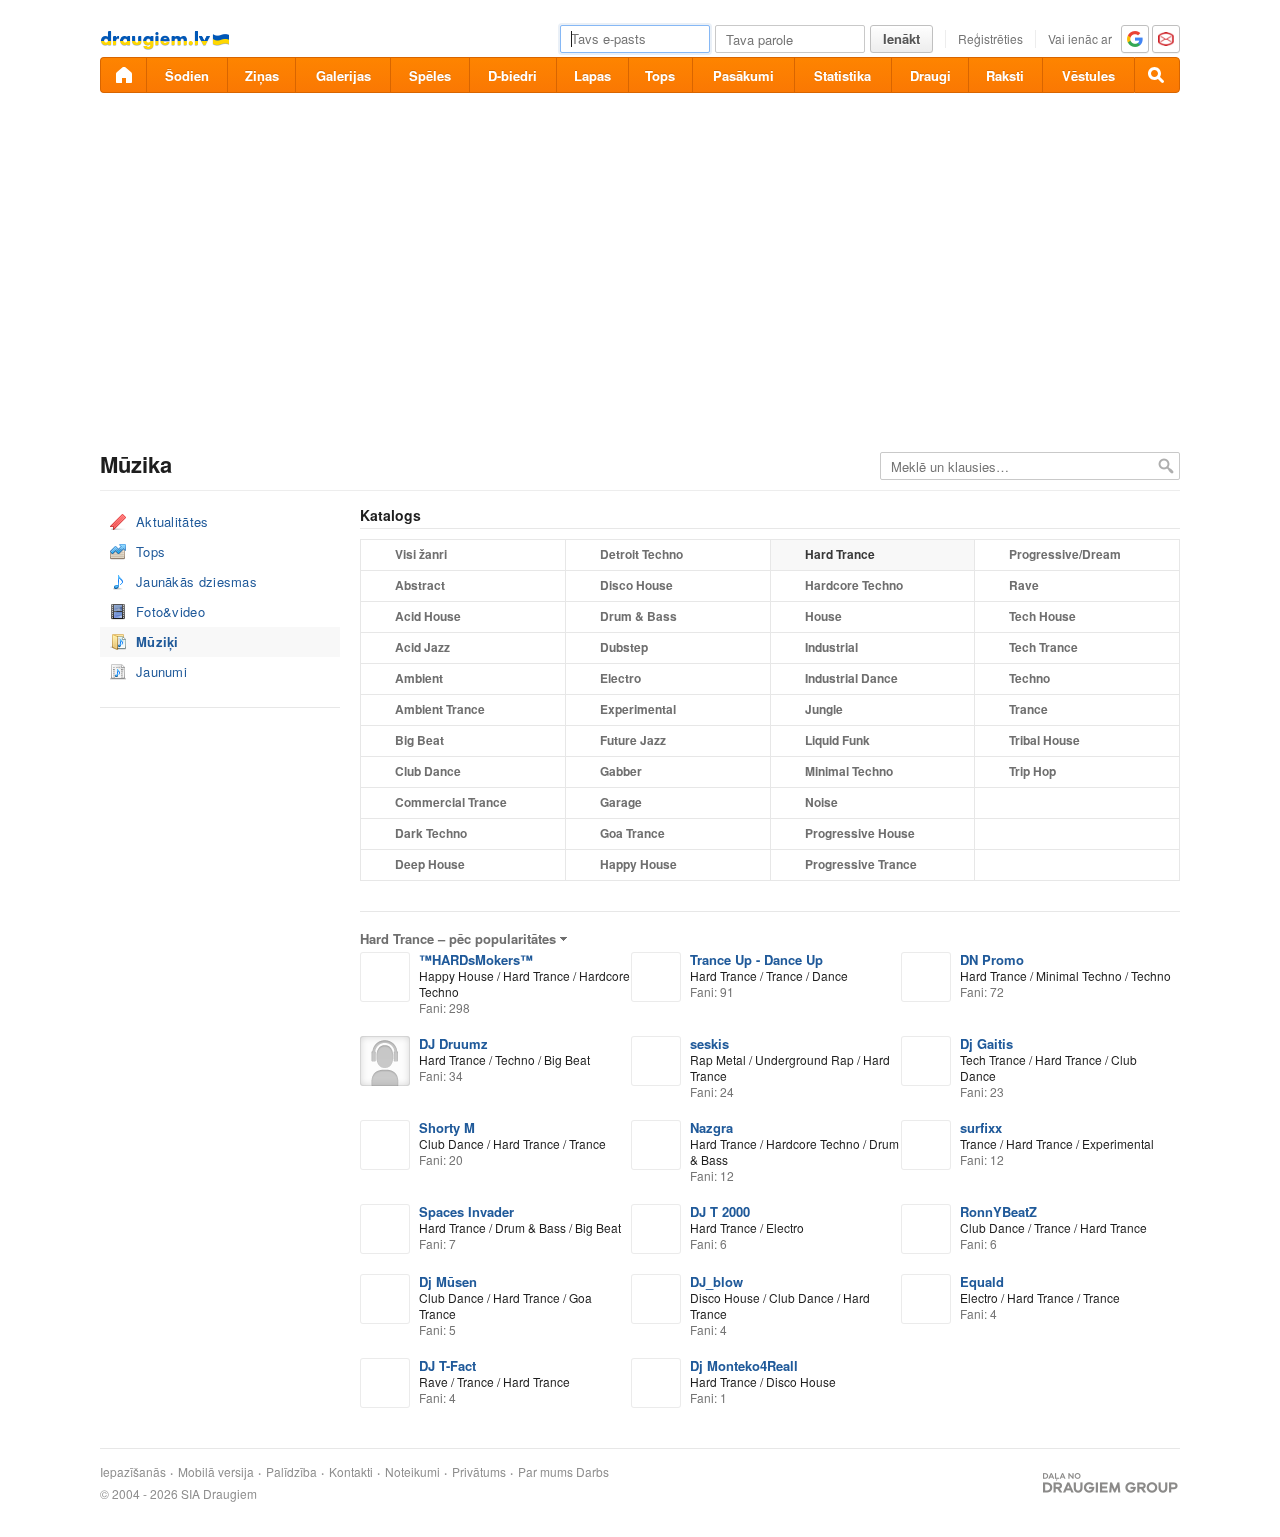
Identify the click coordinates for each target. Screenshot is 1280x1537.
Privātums (479, 1472)
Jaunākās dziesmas (196, 581)
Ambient (419, 678)
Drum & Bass (638, 616)
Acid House (428, 616)
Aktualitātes (172, 521)
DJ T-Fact (447, 1365)
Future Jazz (633, 740)
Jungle (824, 709)
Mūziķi (157, 641)
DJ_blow (716, 1281)
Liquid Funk (837, 740)
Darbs (592, 1472)
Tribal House (1044, 740)
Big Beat (419, 740)
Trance (1028, 709)
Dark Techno (431, 833)
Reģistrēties (990, 38)
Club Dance (428, 771)
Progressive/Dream (1065, 554)
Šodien (187, 75)
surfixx (981, 1127)
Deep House (430, 864)
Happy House (638, 864)
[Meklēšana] (1157, 75)
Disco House (636, 585)
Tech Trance (1043, 647)
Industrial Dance (851, 678)
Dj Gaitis (986, 1043)
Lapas (592, 75)
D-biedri (512, 75)
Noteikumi (412, 1472)
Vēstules (1088, 75)
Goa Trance (632, 833)
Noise (821, 802)
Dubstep (624, 647)
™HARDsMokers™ (476, 959)
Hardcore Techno (854, 585)
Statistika (842, 75)
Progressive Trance (861, 864)
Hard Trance (840, 554)
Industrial (831, 647)
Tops (660, 75)
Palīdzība (291, 1472)
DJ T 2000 (720, 1211)
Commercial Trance (451, 802)
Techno (1029, 678)
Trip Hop (1032, 771)
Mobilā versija (216, 1472)
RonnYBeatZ (998, 1211)
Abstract (420, 585)
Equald (982, 1281)
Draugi (930, 75)
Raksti (1005, 75)
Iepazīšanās (133, 1472)
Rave (1024, 585)
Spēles (430, 75)
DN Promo (992, 959)
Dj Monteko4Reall (744, 1365)
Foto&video (170, 611)
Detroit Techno (641, 554)
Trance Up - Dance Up (756, 959)
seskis (709, 1043)
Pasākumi (743, 75)
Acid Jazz (422, 647)
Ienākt (901, 38)
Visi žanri (421, 554)
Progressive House (860, 833)
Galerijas (343, 75)
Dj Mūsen (448, 1281)
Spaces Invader (466, 1211)
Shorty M (447, 1127)
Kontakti (351, 1472)
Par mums (545, 1472)
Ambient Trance (440, 709)
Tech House (1042, 616)
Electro (620, 678)
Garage (621, 802)
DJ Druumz (453, 1043)
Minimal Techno (849, 771)
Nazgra (711, 1127)
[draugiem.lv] (123, 75)
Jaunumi (161, 671)
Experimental (638, 709)
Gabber (621, 771)
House (823, 616)
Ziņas (262, 75)
